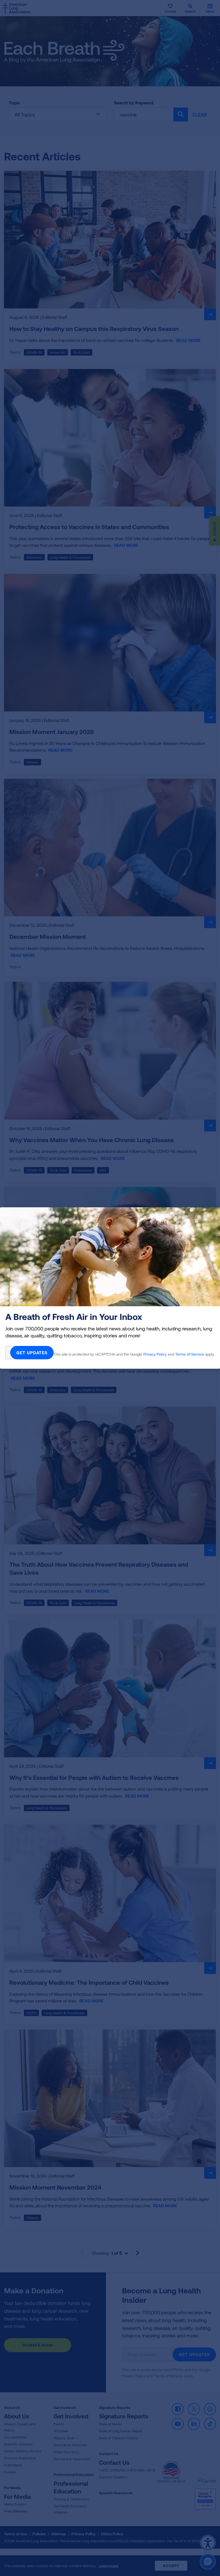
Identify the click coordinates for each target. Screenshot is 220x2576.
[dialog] (110, 1288)
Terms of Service (190, 1354)
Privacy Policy (155, 1354)
